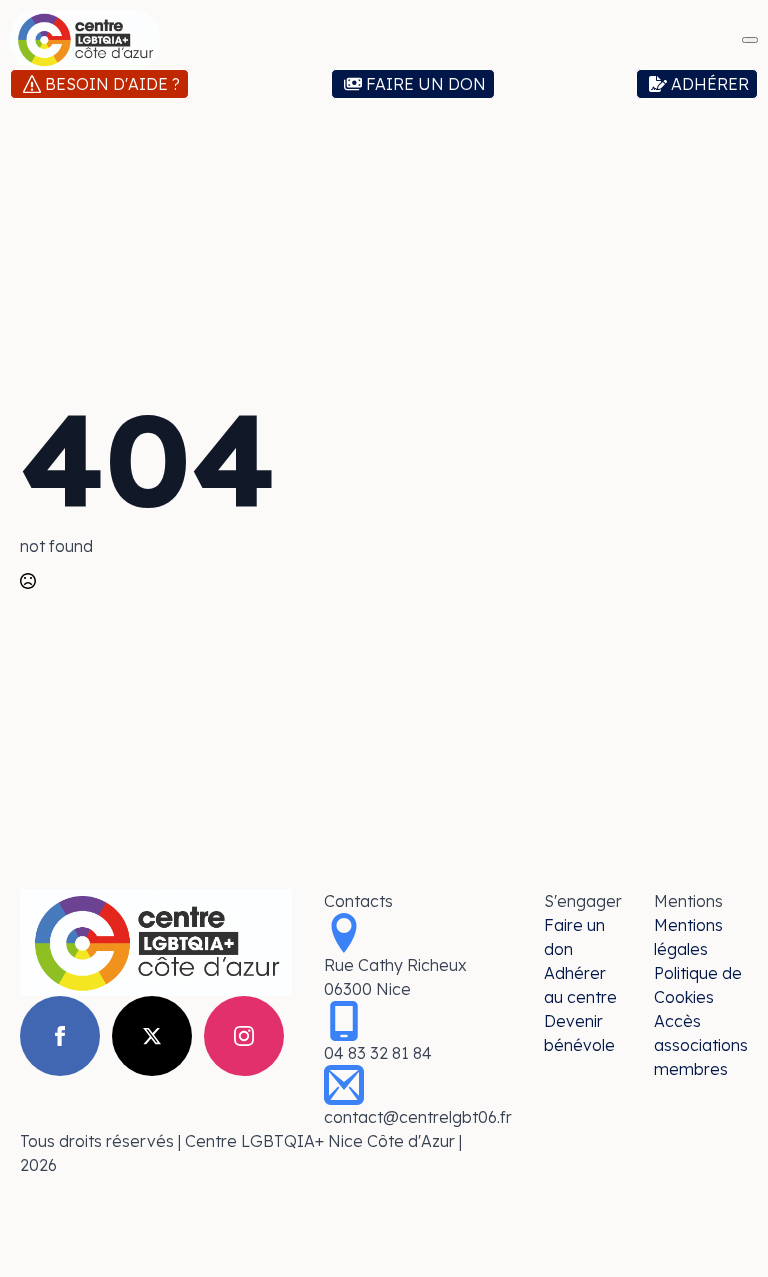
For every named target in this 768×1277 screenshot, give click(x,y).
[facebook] (60, 1036)
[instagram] (244, 1036)
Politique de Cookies (698, 985)
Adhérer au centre (580, 985)
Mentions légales (688, 937)
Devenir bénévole (579, 1033)
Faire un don (574, 937)
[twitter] (152, 1036)
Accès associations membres (701, 1045)
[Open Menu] (750, 40)
